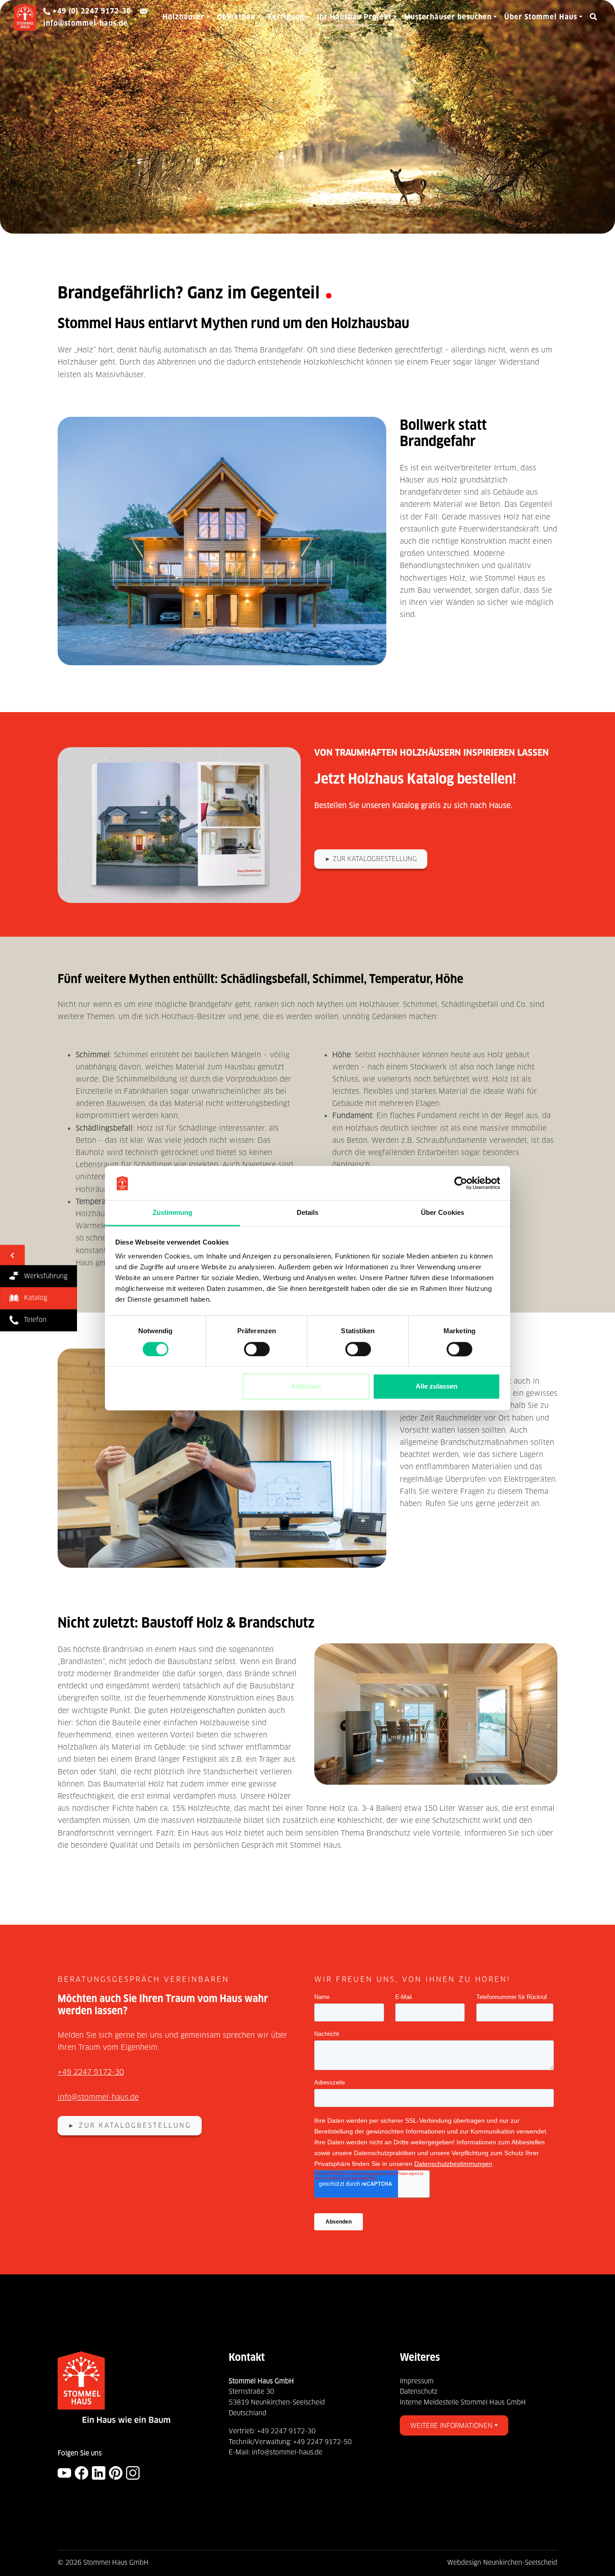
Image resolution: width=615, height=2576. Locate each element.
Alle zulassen (436, 1387)
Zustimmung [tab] (173, 1213)
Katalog (33, 1298)
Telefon (33, 1320)
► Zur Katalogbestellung (371, 859)
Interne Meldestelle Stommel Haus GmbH (463, 2402)
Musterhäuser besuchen (448, 17)
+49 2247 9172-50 (322, 2442)
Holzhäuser (183, 17)
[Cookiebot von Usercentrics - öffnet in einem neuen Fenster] (461, 1183)
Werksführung (43, 1276)
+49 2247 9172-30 (91, 2072)
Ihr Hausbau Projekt (354, 17)
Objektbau (236, 17)
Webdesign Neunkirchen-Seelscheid (502, 2562)
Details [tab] (308, 1213)
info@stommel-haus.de (98, 2097)
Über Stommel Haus (541, 17)
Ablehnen (306, 1387)
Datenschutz (419, 2391)
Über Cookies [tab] (443, 1213)
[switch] (257, 1349)
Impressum (417, 2381)
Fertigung (286, 17)
